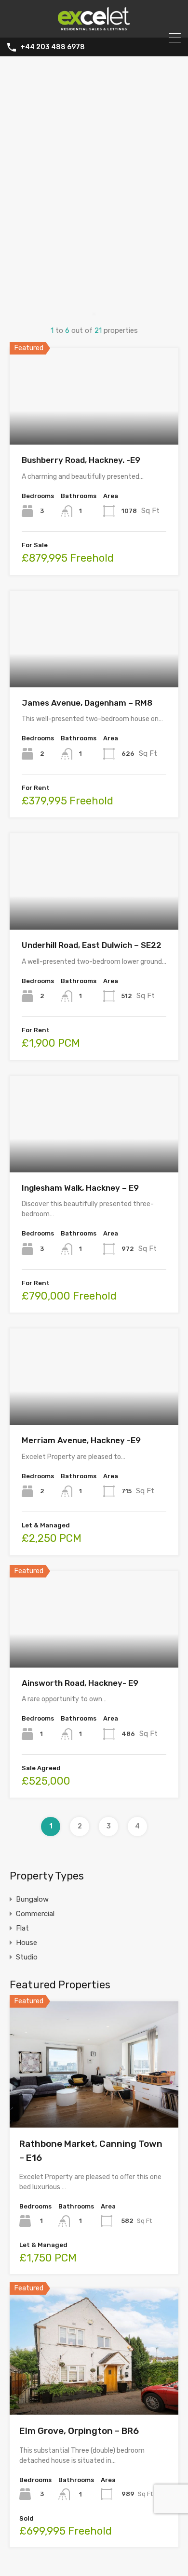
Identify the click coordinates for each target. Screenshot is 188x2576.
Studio (27, 1957)
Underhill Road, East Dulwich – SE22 (92, 945)
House (27, 1943)
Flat (22, 1928)
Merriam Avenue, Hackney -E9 (81, 1440)
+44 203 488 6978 (53, 47)
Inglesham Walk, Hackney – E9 (80, 1188)
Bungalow (32, 1899)
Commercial (35, 1914)
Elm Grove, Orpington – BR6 (79, 2431)
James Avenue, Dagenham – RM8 (87, 703)
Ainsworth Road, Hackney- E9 (80, 1683)
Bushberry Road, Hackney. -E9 (81, 460)
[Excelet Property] (94, 26)
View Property (94, 426)
